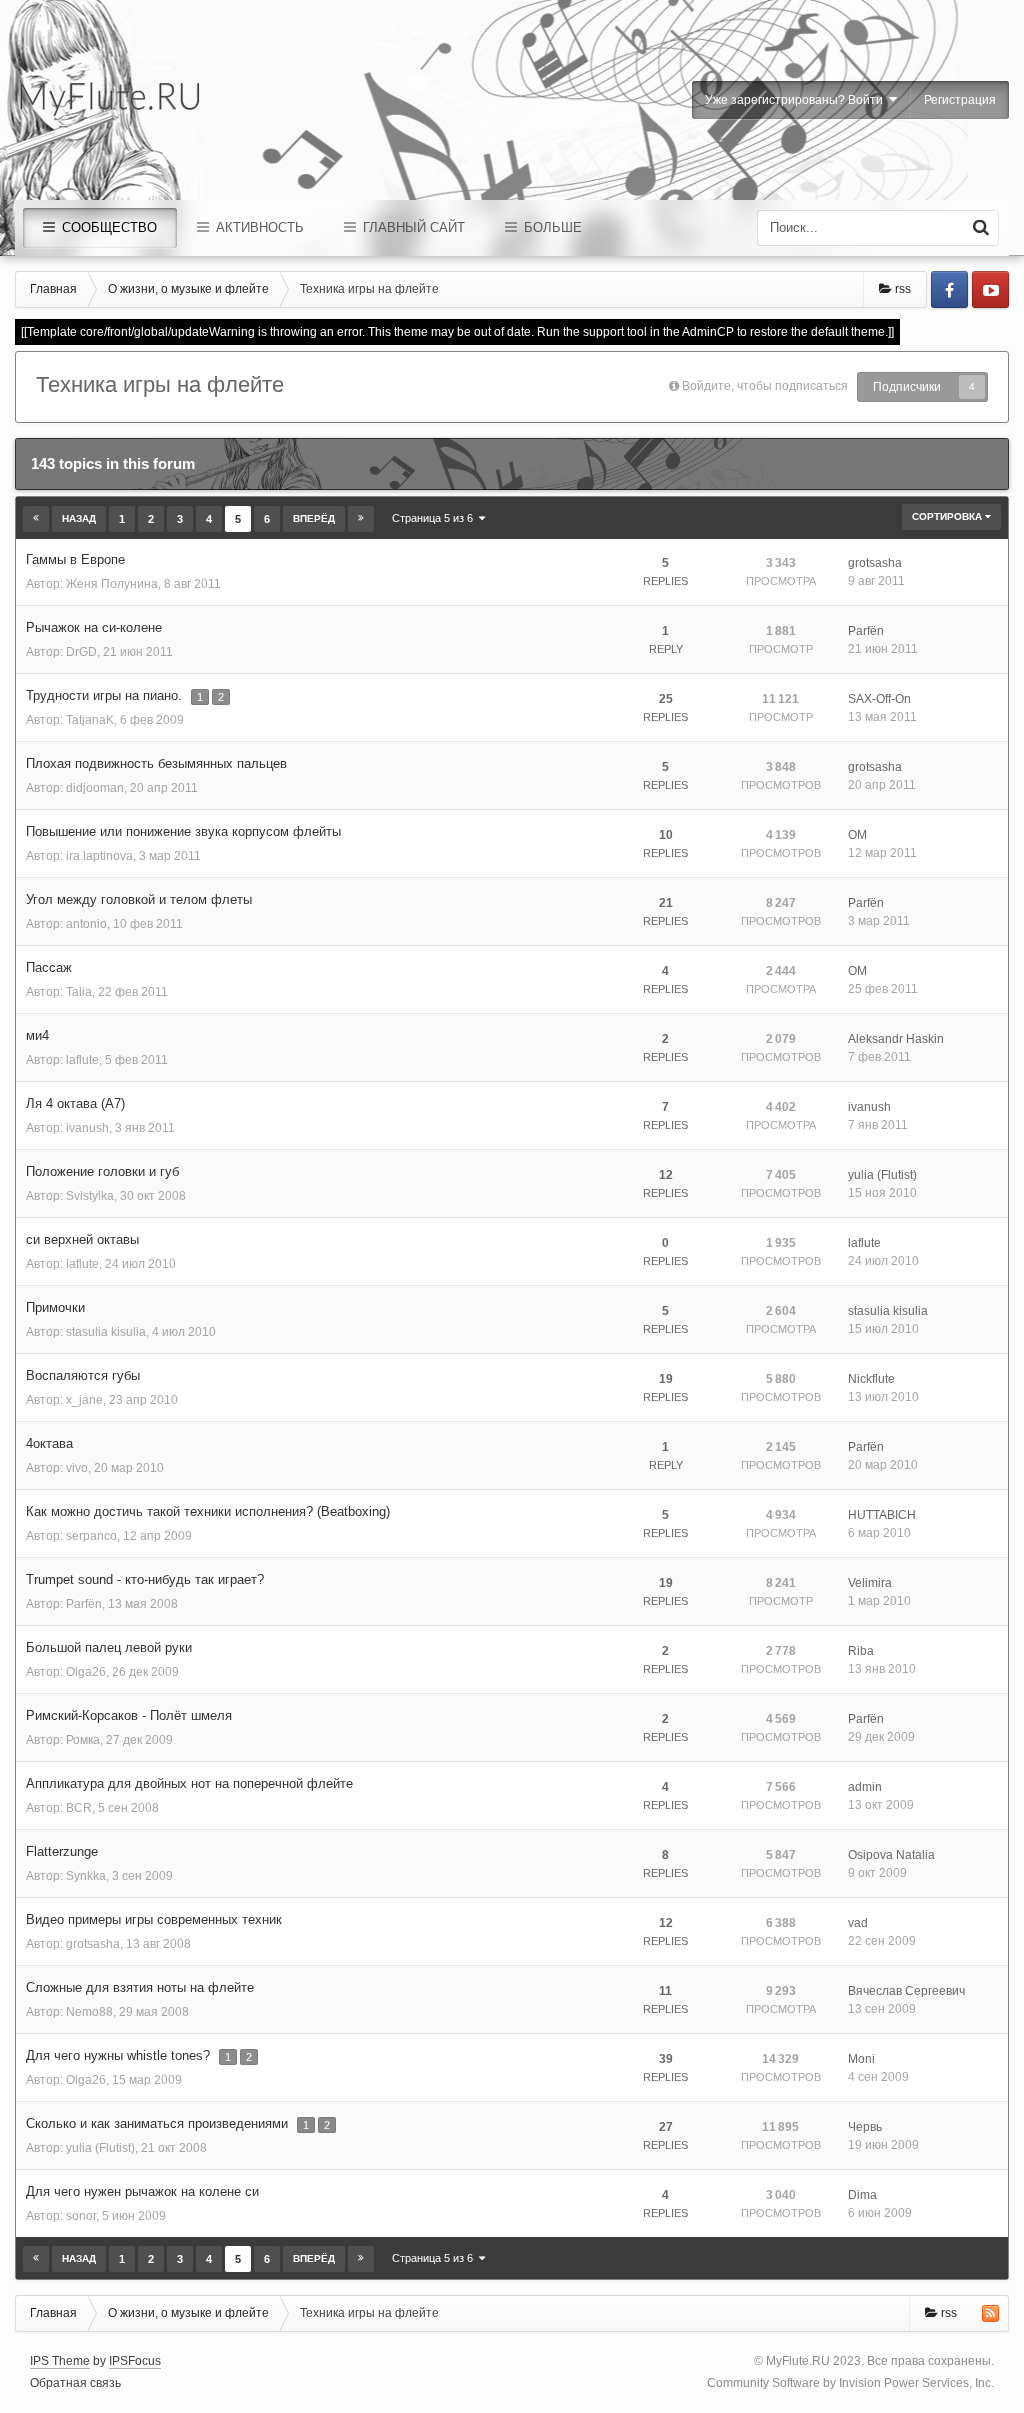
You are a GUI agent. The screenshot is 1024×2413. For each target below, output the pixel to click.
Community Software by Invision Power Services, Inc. (850, 2383)
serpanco (91, 1536)
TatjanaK (90, 720)
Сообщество (107, 227)
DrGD (81, 652)
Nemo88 (89, 2012)
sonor (81, 2216)
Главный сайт (412, 227)
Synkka (86, 1876)
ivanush (87, 1128)
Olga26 (86, 1672)
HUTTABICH (882, 1515)
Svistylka (90, 1196)
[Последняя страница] (361, 519)
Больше (551, 227)
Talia (79, 992)
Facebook (949, 289)
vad (858, 1923)
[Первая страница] (36, 519)
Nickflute (871, 1379)
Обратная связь (75, 2383)
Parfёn (866, 631)
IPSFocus (135, 2361)
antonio (86, 924)
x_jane (84, 1400)
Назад (79, 518)
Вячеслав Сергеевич (906, 1991)
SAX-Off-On (879, 699)
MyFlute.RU (798, 2361)
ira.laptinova (99, 856)
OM (857, 835)
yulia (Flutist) (882, 1175)
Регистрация (960, 100)
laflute (82, 1060)
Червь (865, 2127)
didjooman (95, 788)
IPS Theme (60, 2361)
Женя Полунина (112, 584)
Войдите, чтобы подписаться (765, 386)
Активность (258, 227)
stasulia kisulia (106, 1332)
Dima (862, 2195)
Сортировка (948, 516)
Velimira (870, 1583)
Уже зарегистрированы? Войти (797, 100)
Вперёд (314, 518)
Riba (861, 1651)
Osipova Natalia (891, 1855)
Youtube (990, 289)
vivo (77, 1468)
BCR (79, 1808)
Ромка (83, 1740)
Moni (861, 2059)
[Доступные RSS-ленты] (990, 2313)
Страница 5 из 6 (435, 518)
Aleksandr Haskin (896, 1039)
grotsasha (875, 563)
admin (865, 1787)
